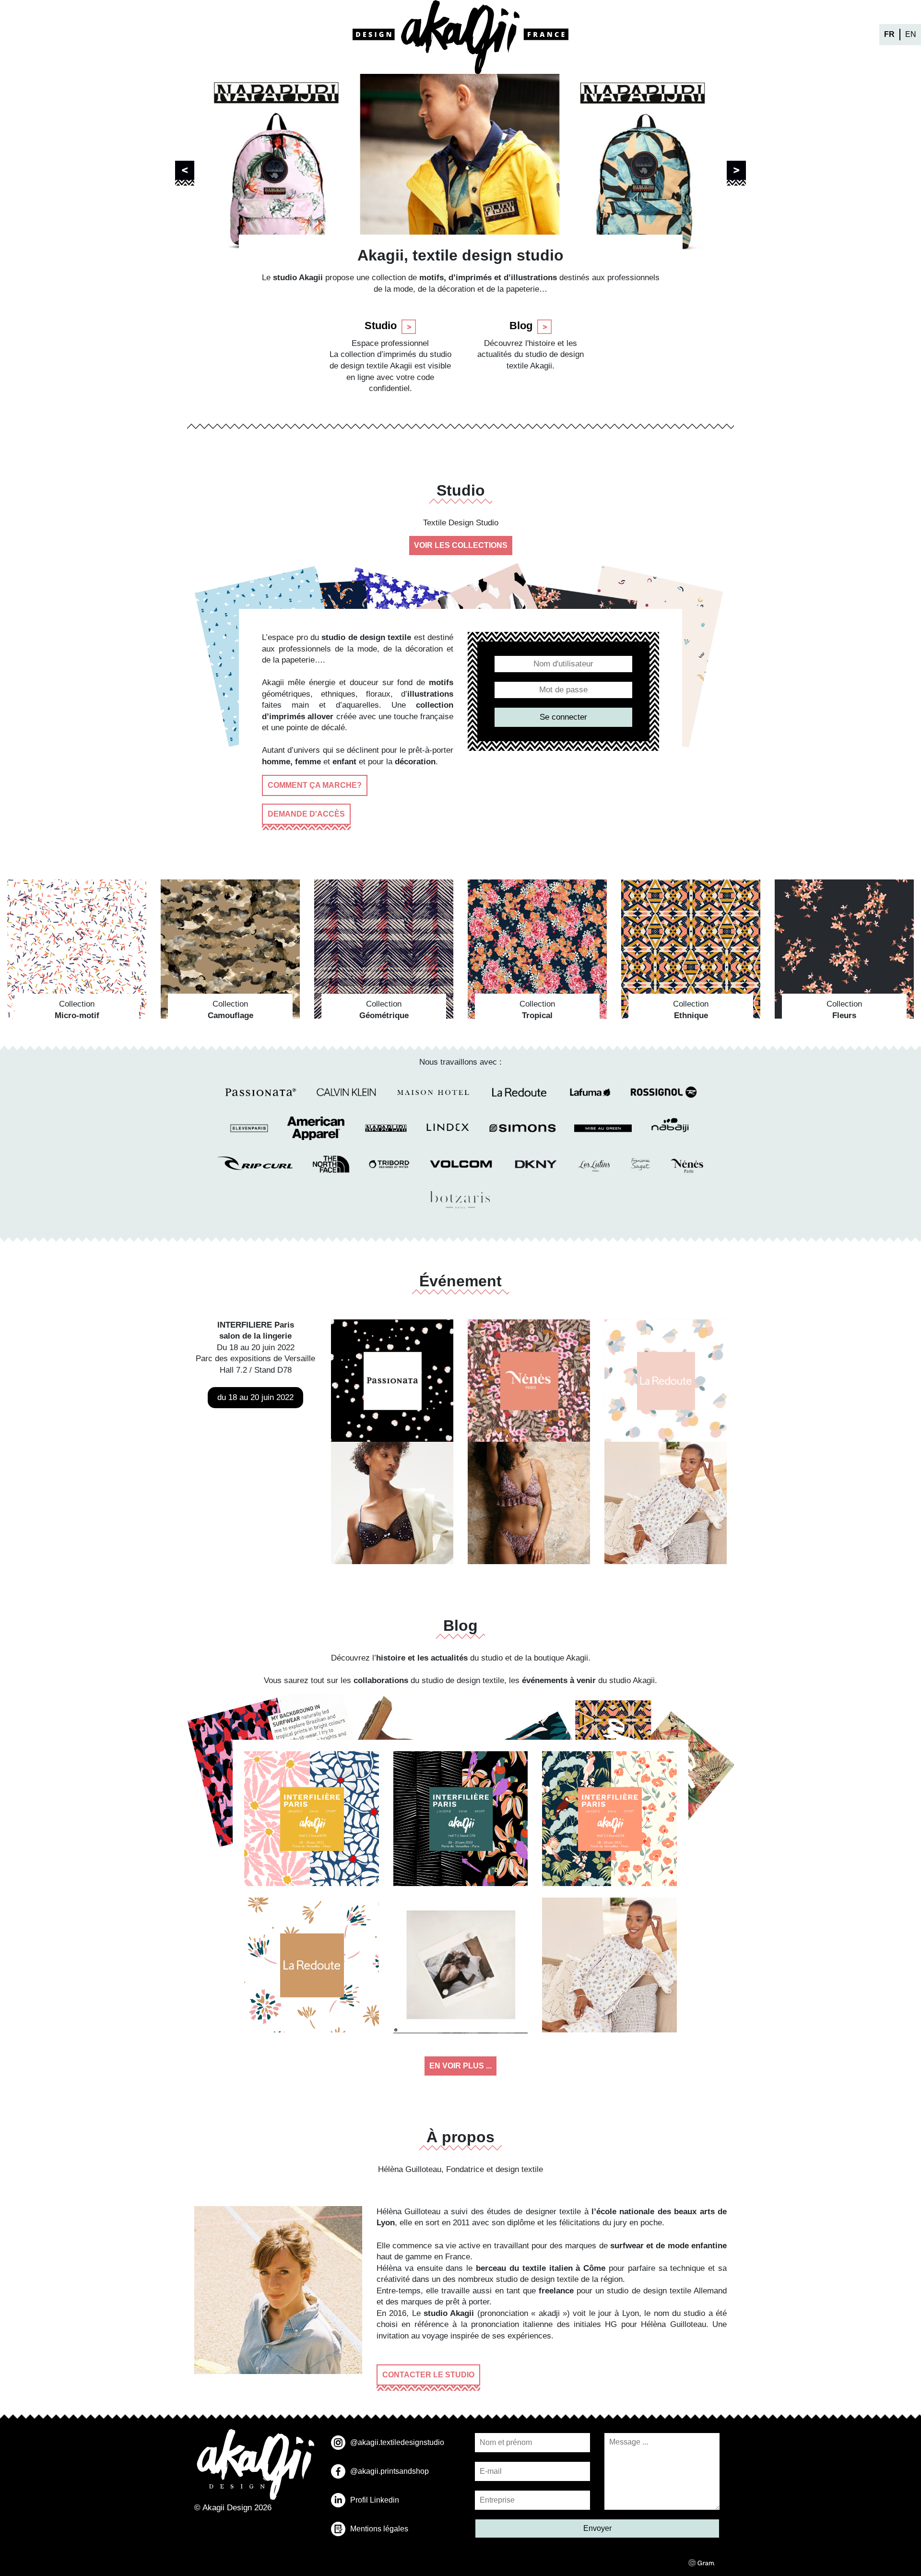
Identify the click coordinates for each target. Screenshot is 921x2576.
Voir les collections (461, 545)
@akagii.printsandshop (390, 2471)
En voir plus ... (460, 2066)
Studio (381, 326)
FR (889, 34)
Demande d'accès (306, 814)
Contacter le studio (428, 2375)
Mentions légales (379, 2529)
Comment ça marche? (315, 785)
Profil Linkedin (375, 2500)
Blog (521, 326)
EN (911, 34)
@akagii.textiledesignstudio (397, 2442)
